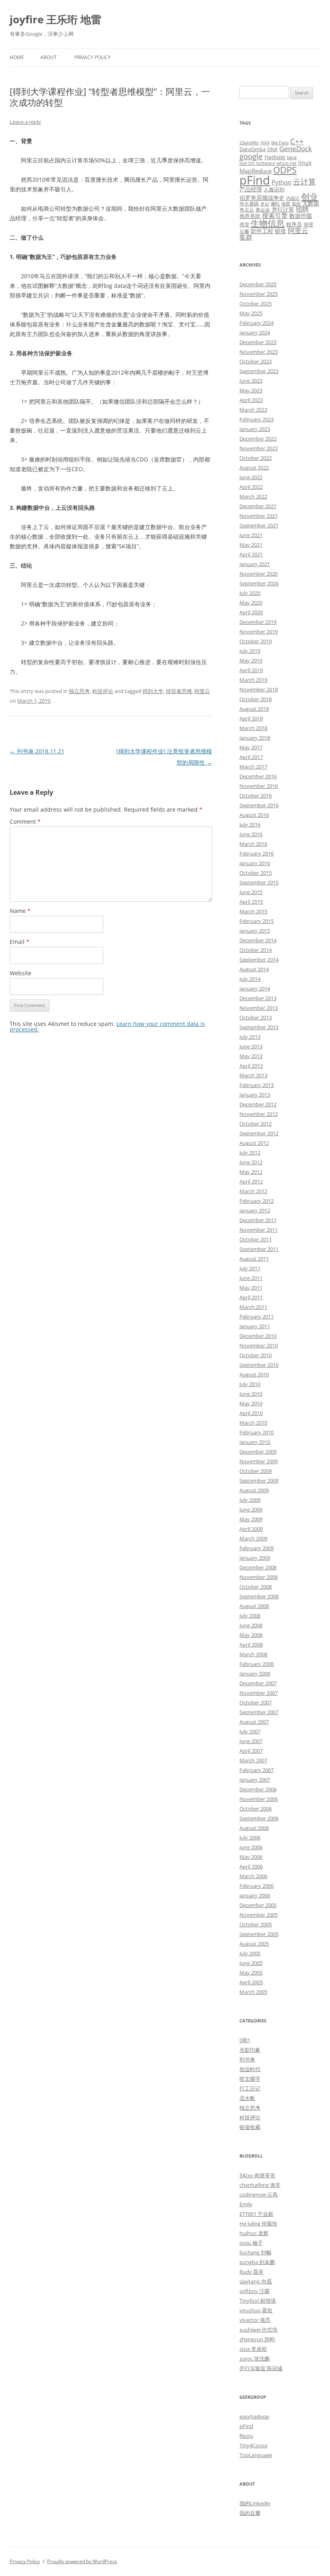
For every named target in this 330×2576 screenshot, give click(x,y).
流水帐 (247, 2098)
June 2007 (251, 1741)
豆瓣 (244, 231)
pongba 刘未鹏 (257, 2262)
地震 (286, 204)
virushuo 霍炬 (256, 2310)
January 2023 (255, 429)
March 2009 (253, 1538)
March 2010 (253, 1423)
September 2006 (259, 1818)
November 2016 (259, 786)
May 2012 (251, 1172)
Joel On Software (257, 163)
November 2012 (259, 1114)
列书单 (247, 2059)
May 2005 (251, 1973)
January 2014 (255, 989)
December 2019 (258, 622)
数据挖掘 (301, 216)
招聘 (302, 209)
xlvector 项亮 (255, 2320)
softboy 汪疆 (255, 2291)
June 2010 (251, 1394)
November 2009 (259, 1461)
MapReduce (256, 171)
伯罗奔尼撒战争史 (262, 198)
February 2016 (257, 853)
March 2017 (253, 767)
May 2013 (251, 1056)
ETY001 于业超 (256, 2214)
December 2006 (258, 1789)
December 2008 (258, 1567)
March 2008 (253, 1654)
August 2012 (254, 1143)
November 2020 (259, 574)
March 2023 (253, 410)
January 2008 (255, 1674)
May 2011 (251, 1288)
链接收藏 (250, 2127)
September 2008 (259, 1596)
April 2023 (251, 400)
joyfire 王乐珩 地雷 (56, 19)
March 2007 (253, 1760)
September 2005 (259, 1934)
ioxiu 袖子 (251, 2243)
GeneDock (296, 149)
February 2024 (257, 323)
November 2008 (259, 1577)
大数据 (311, 203)
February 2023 (257, 419)
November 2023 (259, 352)
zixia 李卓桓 (253, 2349)
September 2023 (259, 371)
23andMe (249, 143)
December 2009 (258, 1452)
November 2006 (259, 1799)
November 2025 (259, 294)
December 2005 (258, 1905)
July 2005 (250, 1953)
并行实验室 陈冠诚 (261, 2368)
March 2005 (253, 1992)
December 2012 (258, 1104)
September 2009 (259, 1481)
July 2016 (250, 824)
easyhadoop (254, 2416)
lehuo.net (287, 163)
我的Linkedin (255, 2503)
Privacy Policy (93, 57)
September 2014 (259, 960)
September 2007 (259, 1712)
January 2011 (255, 1326)
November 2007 (259, 1693)
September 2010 (259, 1365)
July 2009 (250, 1500)
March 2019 (253, 680)
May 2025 (251, 313)
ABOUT (48, 57)
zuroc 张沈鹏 (255, 2359)
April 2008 (251, 1645)
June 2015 (251, 892)
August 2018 (254, 709)
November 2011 (259, 1230)
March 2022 (253, 496)
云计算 (304, 182)
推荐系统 (250, 216)
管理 (308, 224)
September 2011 (259, 1249)
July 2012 (250, 1153)
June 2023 (251, 381)
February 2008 (257, 1664)
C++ (297, 141)
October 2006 (256, 1809)
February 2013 (257, 1085)
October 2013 (256, 1017)
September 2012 (259, 1133)
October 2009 (256, 1471)
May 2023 (251, 390)
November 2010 (259, 1345)
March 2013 (253, 1075)
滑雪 (244, 224)
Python (282, 182)
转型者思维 (179, 691)
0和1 (245, 2040)
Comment (25, 821)
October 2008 (256, 1587)
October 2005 (256, 1924)
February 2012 (257, 1201)
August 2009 (254, 1490)
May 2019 (251, 660)
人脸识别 (274, 189)
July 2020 (250, 593)
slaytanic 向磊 (256, 2281)
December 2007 (258, 1683)
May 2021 (251, 545)
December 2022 (258, 439)
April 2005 (251, 1982)
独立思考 (79, 691)
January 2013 (255, 1095)
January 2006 (255, 1895)
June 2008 (251, 1625)
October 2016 (256, 796)
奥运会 (263, 209)
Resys (246, 2436)
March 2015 (253, 911)
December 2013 (258, 998)
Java (292, 157)
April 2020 (251, 612)
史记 (265, 204)
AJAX (265, 143)
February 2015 (257, 921)
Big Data (280, 143)
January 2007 (255, 1780)
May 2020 (251, 603)
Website (21, 973)
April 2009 (251, 1529)
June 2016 (251, 834)
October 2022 (256, 458)
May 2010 (251, 1403)
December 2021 (258, 506)
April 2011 (251, 1297)
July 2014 (250, 979)
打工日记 (250, 2088)
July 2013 (250, 1037)
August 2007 (254, 1722)
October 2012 (256, 1124)
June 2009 (251, 1510)
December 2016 (258, 776)
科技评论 (103, 691)
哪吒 (275, 204)
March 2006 (253, 1876)
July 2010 (250, 1384)
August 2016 (254, 815)
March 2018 (253, 728)
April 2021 (251, 554)
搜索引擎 (275, 215)
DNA (272, 149)
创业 (309, 196)
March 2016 (253, 844)
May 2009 (251, 1519)
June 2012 (251, 1162)
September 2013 (259, 1027)
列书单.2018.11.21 (37, 751)
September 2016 (259, 805)
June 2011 (251, 1278)
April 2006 (251, 1866)
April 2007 (251, 1751)
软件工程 (262, 231)
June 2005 (251, 1963)
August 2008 (254, 1606)
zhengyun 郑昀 (257, 2339)
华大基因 (249, 203)
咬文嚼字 (250, 2079)
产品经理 (251, 189)
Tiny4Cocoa (253, 2445)
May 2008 (251, 1635)
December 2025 (258, 284)
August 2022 (254, 468)
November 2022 (259, 448)
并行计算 (283, 209)
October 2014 (256, 950)
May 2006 (251, 1857)
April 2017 (251, 757)
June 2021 (251, 535)
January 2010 (255, 1442)
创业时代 (250, 2069)
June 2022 (251, 477)
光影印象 (250, 2050)
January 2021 (255, 564)
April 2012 (251, 1181)
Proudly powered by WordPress (82, 2561)
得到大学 (153, 691)
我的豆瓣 (250, 2513)
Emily (246, 2204)
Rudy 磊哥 (252, 2272)
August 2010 (254, 1374)
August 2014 (254, 969)
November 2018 (259, 689)
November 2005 (259, 1915)
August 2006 (254, 1828)
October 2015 (256, 873)
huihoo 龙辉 (254, 2233)
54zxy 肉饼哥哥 (257, 2175)
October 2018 (256, 699)
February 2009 (257, 1548)
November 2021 (259, 516)
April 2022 (251, 487)
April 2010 (251, 1413)
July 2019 (250, 651)
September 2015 (259, 882)
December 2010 (258, 1336)
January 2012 (255, 1210)
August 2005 (254, 1944)
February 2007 (257, 1770)
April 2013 (251, 1066)
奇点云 (247, 209)
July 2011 (250, 1268)
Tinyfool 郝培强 (258, 2301)
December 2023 (258, 342)
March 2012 (253, 1191)
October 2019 (256, 641)
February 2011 (257, 1317)
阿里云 (202, 691)
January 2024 (255, 332)
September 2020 (259, 583)
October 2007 (256, 1702)
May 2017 (251, 747)
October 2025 (256, 304)
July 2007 (250, 1731)
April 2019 (251, 670)
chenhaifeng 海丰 (260, 2185)
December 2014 (258, 940)
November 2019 (259, 632)
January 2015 (255, 931)
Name (20, 911)
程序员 (294, 224)
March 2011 (253, 1307)
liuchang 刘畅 (255, 2252)
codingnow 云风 (259, 2195)
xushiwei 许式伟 (258, 2330)
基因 (296, 204)
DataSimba (253, 149)
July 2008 (250, 1616)
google (251, 156)
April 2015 (251, 902)
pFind (255, 180)
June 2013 (251, 1046)
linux (305, 163)
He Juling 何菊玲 (258, 2223)
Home (17, 57)
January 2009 (255, 1558)
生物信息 (268, 223)
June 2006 (251, 1847)
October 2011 (256, 1239)
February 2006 (257, 1886)
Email (20, 942)
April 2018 (251, 718)
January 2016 (255, 863)
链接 (280, 231)
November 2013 (259, 1008)
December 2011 (258, 1220)
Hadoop (275, 157)
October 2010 (256, 1355)
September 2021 (259, 525)
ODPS (285, 170)
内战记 (293, 198)
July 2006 (250, 1838)
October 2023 (256, 361)
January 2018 (255, 738)
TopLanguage (256, 2455)
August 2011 (254, 1259)
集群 (246, 237)
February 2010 (257, 1432)
